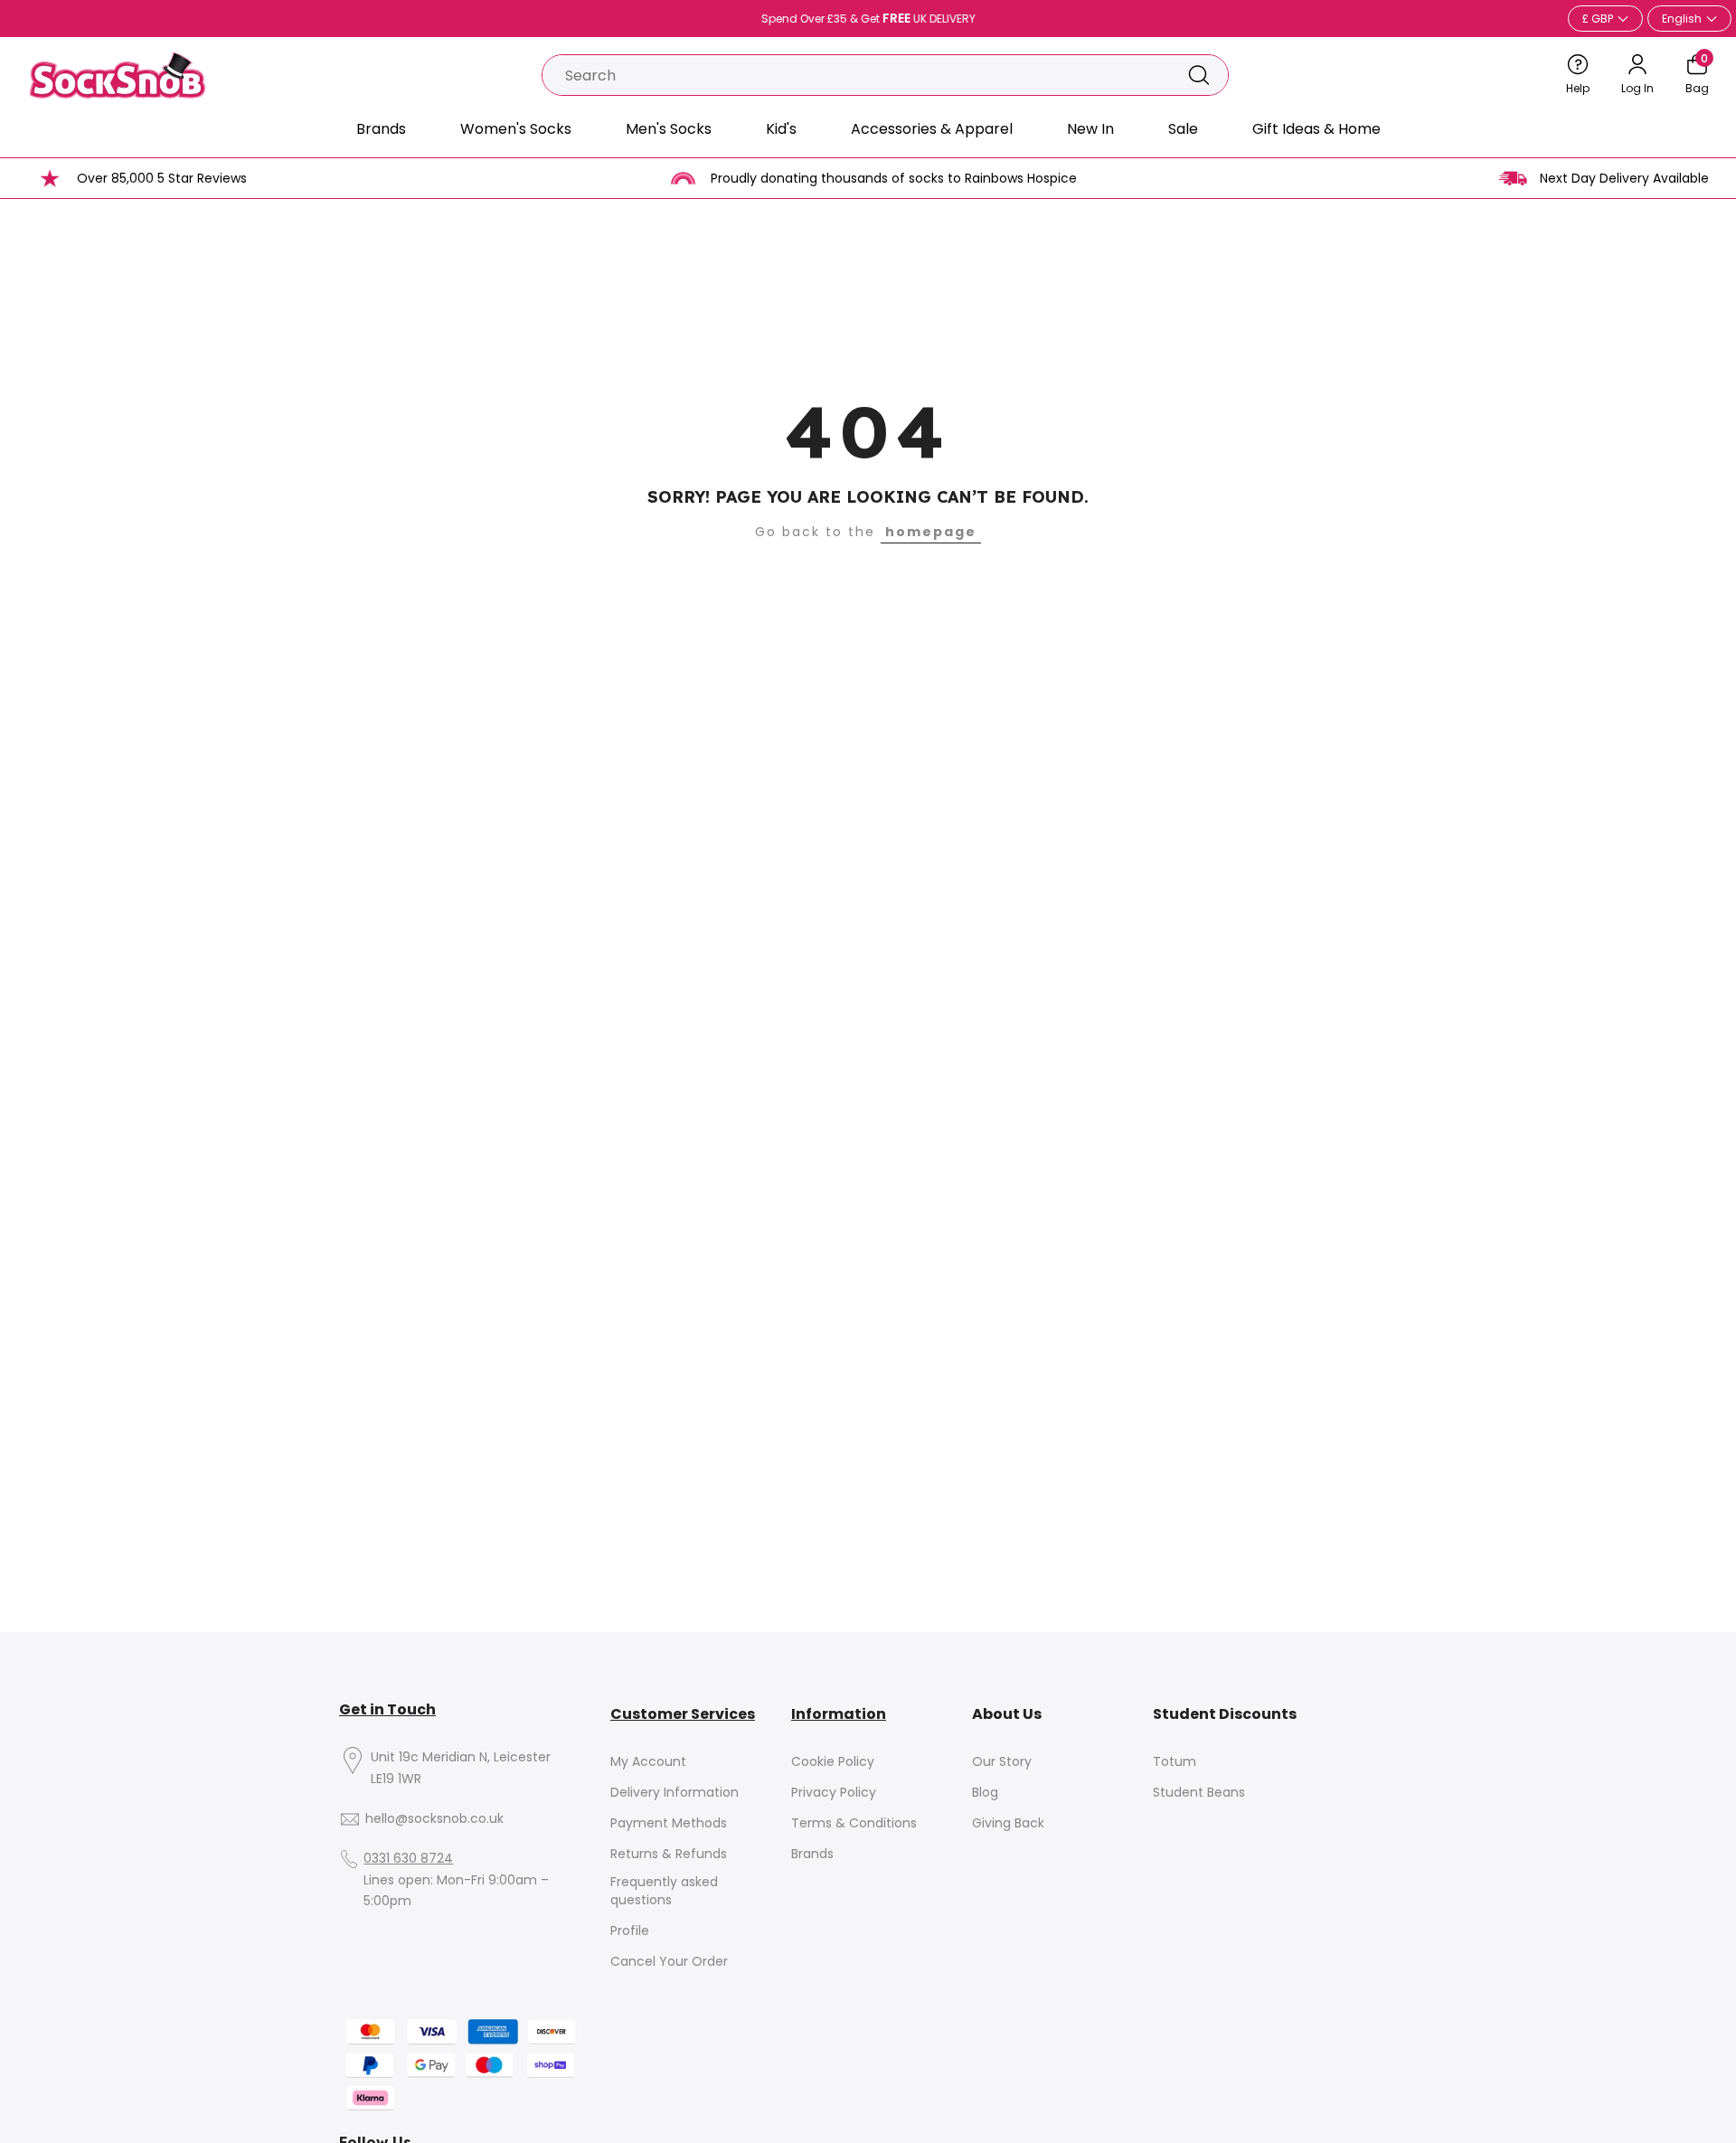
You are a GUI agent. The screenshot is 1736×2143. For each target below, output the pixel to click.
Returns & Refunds (669, 1854)
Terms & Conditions (854, 1823)
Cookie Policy (833, 1762)
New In (1090, 129)
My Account (648, 1762)
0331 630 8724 (408, 1859)
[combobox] (856, 75)
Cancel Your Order (669, 1962)
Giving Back (1008, 1823)
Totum (1175, 1762)
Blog (985, 1793)
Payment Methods (669, 1823)
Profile (630, 1931)
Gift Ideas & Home (1316, 129)
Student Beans (1199, 1793)
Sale (1183, 129)
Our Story (1002, 1762)
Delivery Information (675, 1793)
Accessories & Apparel (932, 129)
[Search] (1199, 75)
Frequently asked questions (664, 1891)
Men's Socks (669, 129)
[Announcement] (868, 19)
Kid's (781, 129)
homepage (931, 532)
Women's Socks (516, 129)
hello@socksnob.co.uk (434, 1819)
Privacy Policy (834, 1793)
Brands (381, 129)
